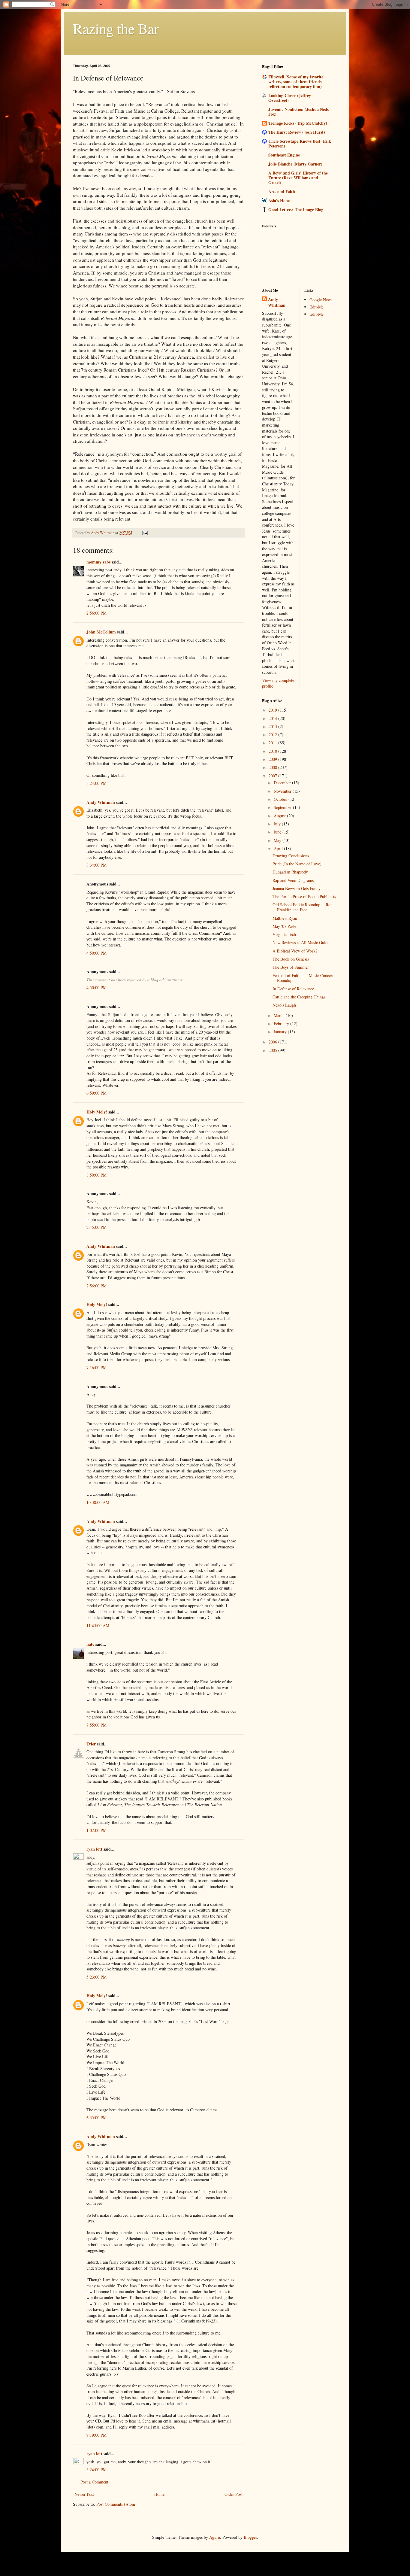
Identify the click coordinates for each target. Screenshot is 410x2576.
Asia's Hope (279, 200)
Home (159, 2494)
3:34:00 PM (96, 865)
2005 (273, 1050)
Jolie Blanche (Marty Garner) (295, 164)
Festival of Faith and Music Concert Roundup (303, 978)
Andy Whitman (101, 802)
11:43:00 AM (98, 1625)
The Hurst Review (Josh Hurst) (297, 132)
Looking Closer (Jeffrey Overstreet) (290, 98)
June (278, 832)
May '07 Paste (284, 926)
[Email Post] (145, 533)
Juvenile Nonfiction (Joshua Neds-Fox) (299, 112)
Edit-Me (317, 307)
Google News (321, 300)
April (279, 848)
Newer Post (84, 2494)
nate (90, 1644)
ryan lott (94, 1849)
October (281, 799)
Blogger (250, 2537)
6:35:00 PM (96, 2117)
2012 (273, 735)
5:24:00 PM (96, 2470)
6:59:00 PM (96, 1093)
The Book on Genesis (291, 959)
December (283, 783)
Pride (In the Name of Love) (297, 864)
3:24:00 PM (96, 783)
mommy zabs (98, 562)
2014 (273, 718)
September (283, 807)
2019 (273, 710)
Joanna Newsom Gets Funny (297, 888)
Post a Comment (94, 2482)
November (283, 791)
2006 (273, 1042)
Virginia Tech (284, 934)
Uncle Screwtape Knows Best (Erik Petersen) (300, 143)
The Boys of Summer (291, 967)
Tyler (91, 1744)
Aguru (215, 2537)
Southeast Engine (284, 155)
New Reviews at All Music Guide (301, 942)
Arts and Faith (282, 191)
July (278, 824)
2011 (273, 743)
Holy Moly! (97, 1112)
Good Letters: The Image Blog (296, 210)
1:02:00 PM (96, 1830)
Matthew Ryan (285, 918)
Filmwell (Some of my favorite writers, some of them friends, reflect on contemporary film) (296, 82)
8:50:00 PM (96, 1175)
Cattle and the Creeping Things (299, 997)
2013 (273, 726)
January (281, 1032)
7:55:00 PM (96, 1725)
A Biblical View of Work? (295, 951)
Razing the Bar (116, 28)
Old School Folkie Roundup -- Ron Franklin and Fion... (303, 907)
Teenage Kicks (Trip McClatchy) (298, 123)
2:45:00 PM (96, 1227)
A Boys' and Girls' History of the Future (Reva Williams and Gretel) (298, 178)
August (280, 816)
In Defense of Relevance (293, 989)
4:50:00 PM (96, 953)
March (280, 1015)
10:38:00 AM (98, 1502)
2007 (273, 776)
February (282, 1024)
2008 (273, 767)
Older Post (234, 2494)
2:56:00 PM (96, 613)
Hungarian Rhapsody (290, 872)
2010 (273, 751)
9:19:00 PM (96, 2435)
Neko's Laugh (284, 1005)
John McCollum (101, 632)
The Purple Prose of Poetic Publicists (304, 896)
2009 (273, 759)
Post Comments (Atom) (116, 2504)
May (278, 840)
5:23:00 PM (96, 1977)
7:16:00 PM (96, 1367)
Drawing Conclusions (291, 856)
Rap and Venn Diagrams (293, 880)
